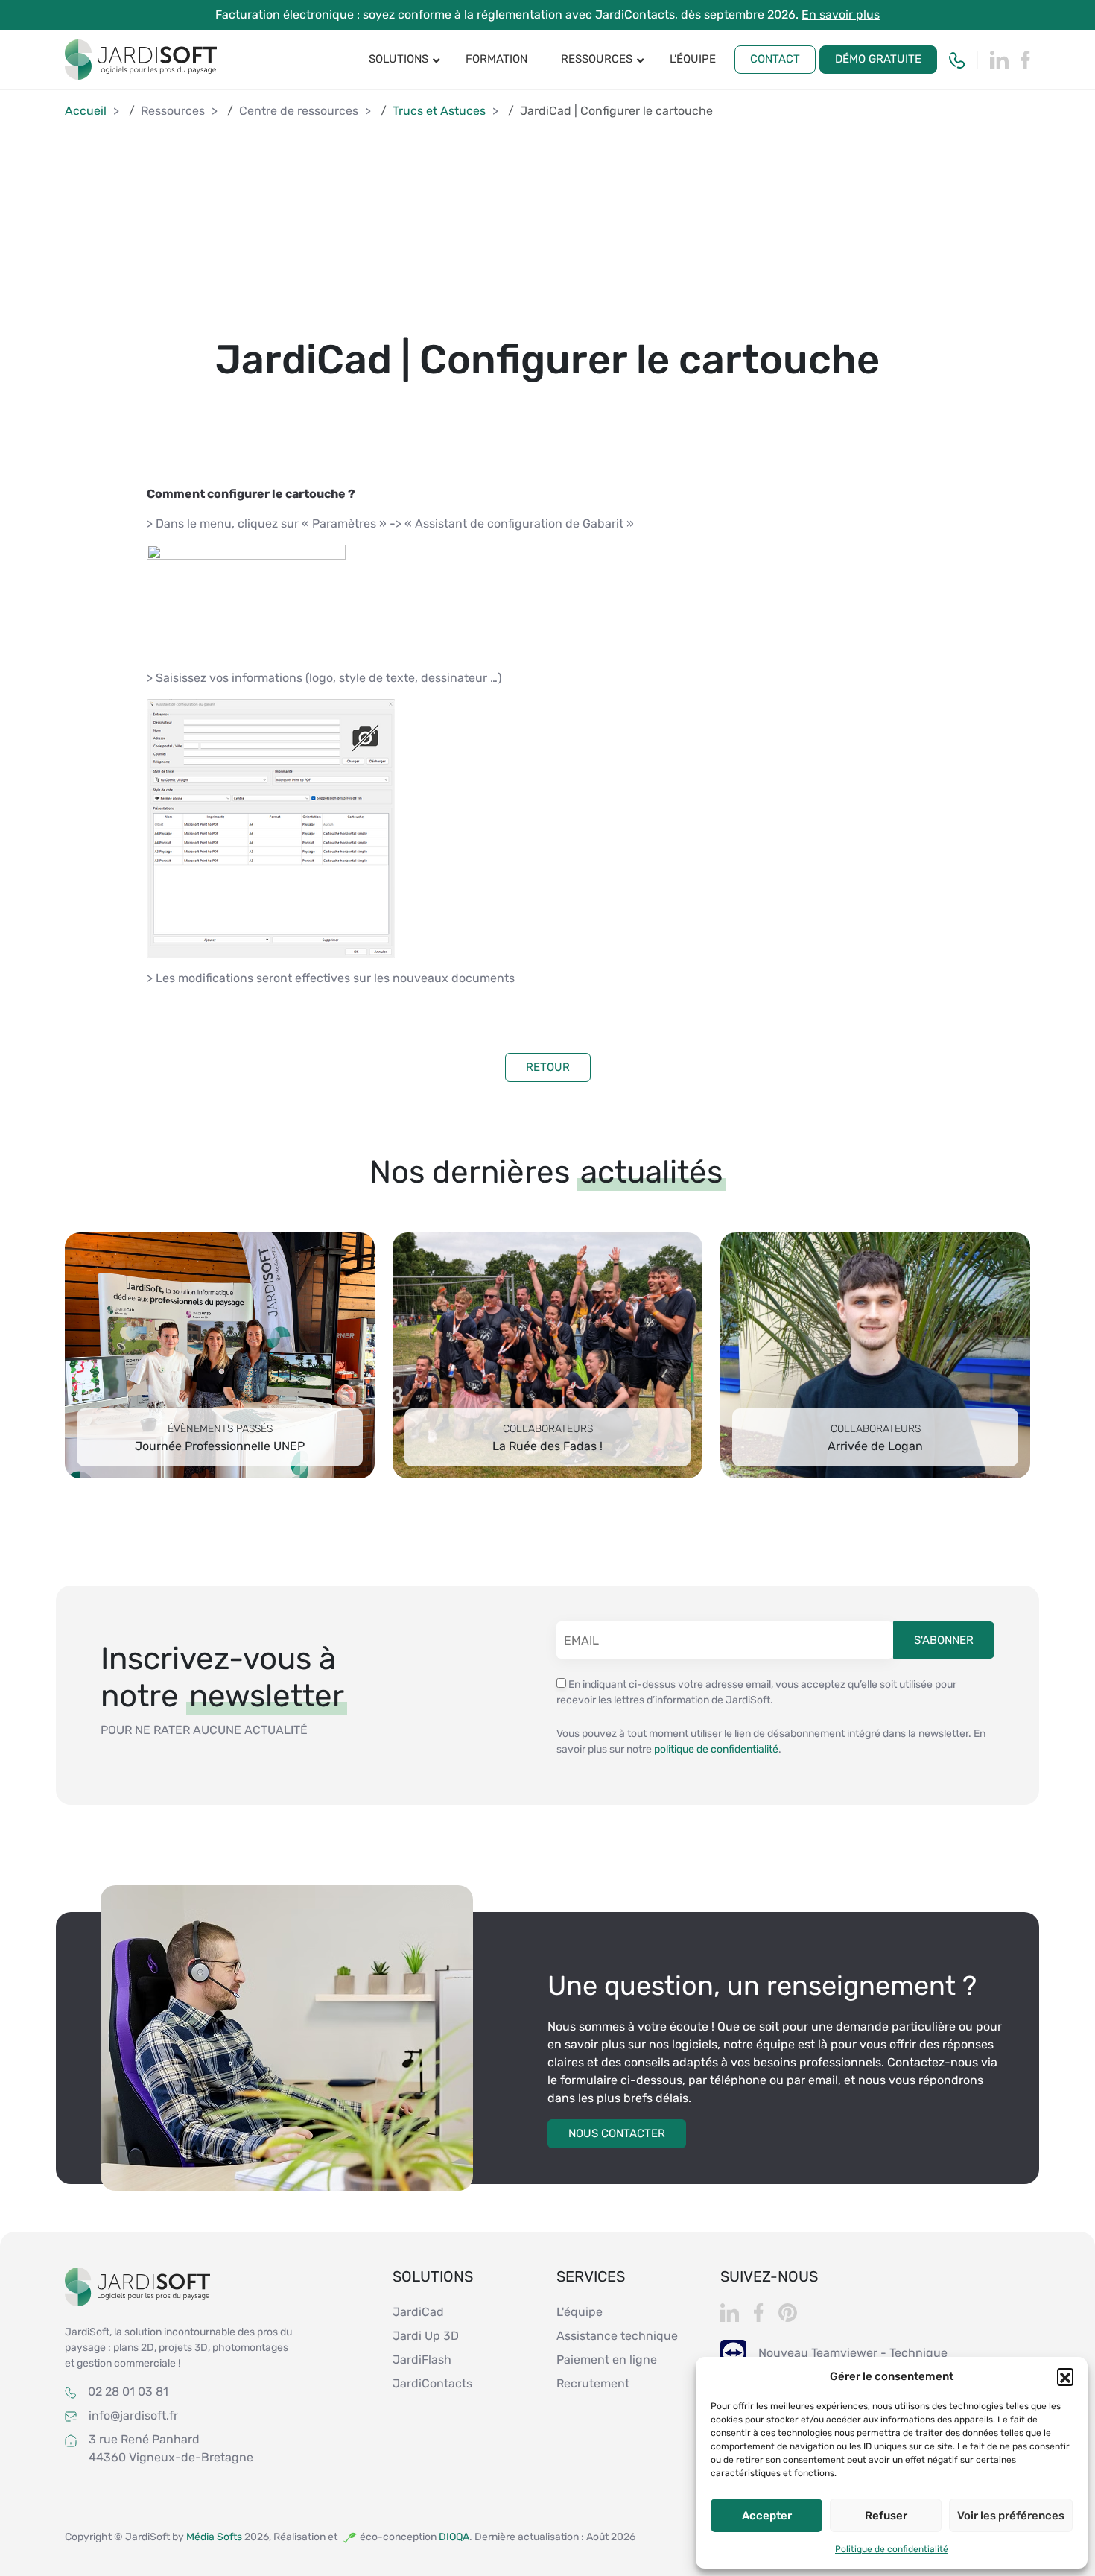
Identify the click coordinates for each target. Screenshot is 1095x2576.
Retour (548, 1067)
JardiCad (418, 2312)
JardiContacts (432, 2383)
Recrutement (593, 2383)
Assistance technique (617, 2336)
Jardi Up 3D (426, 2336)
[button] (1065, 2376)
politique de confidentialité (716, 1749)
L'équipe (580, 2312)
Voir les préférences (1011, 2516)
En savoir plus (841, 15)
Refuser (886, 2516)
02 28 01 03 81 (128, 2392)
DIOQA (454, 2537)
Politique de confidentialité (892, 2549)
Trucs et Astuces (439, 111)
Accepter (767, 2516)
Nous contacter (617, 2133)
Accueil (86, 111)
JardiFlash (422, 2360)
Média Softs (215, 2537)
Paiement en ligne (607, 2360)
